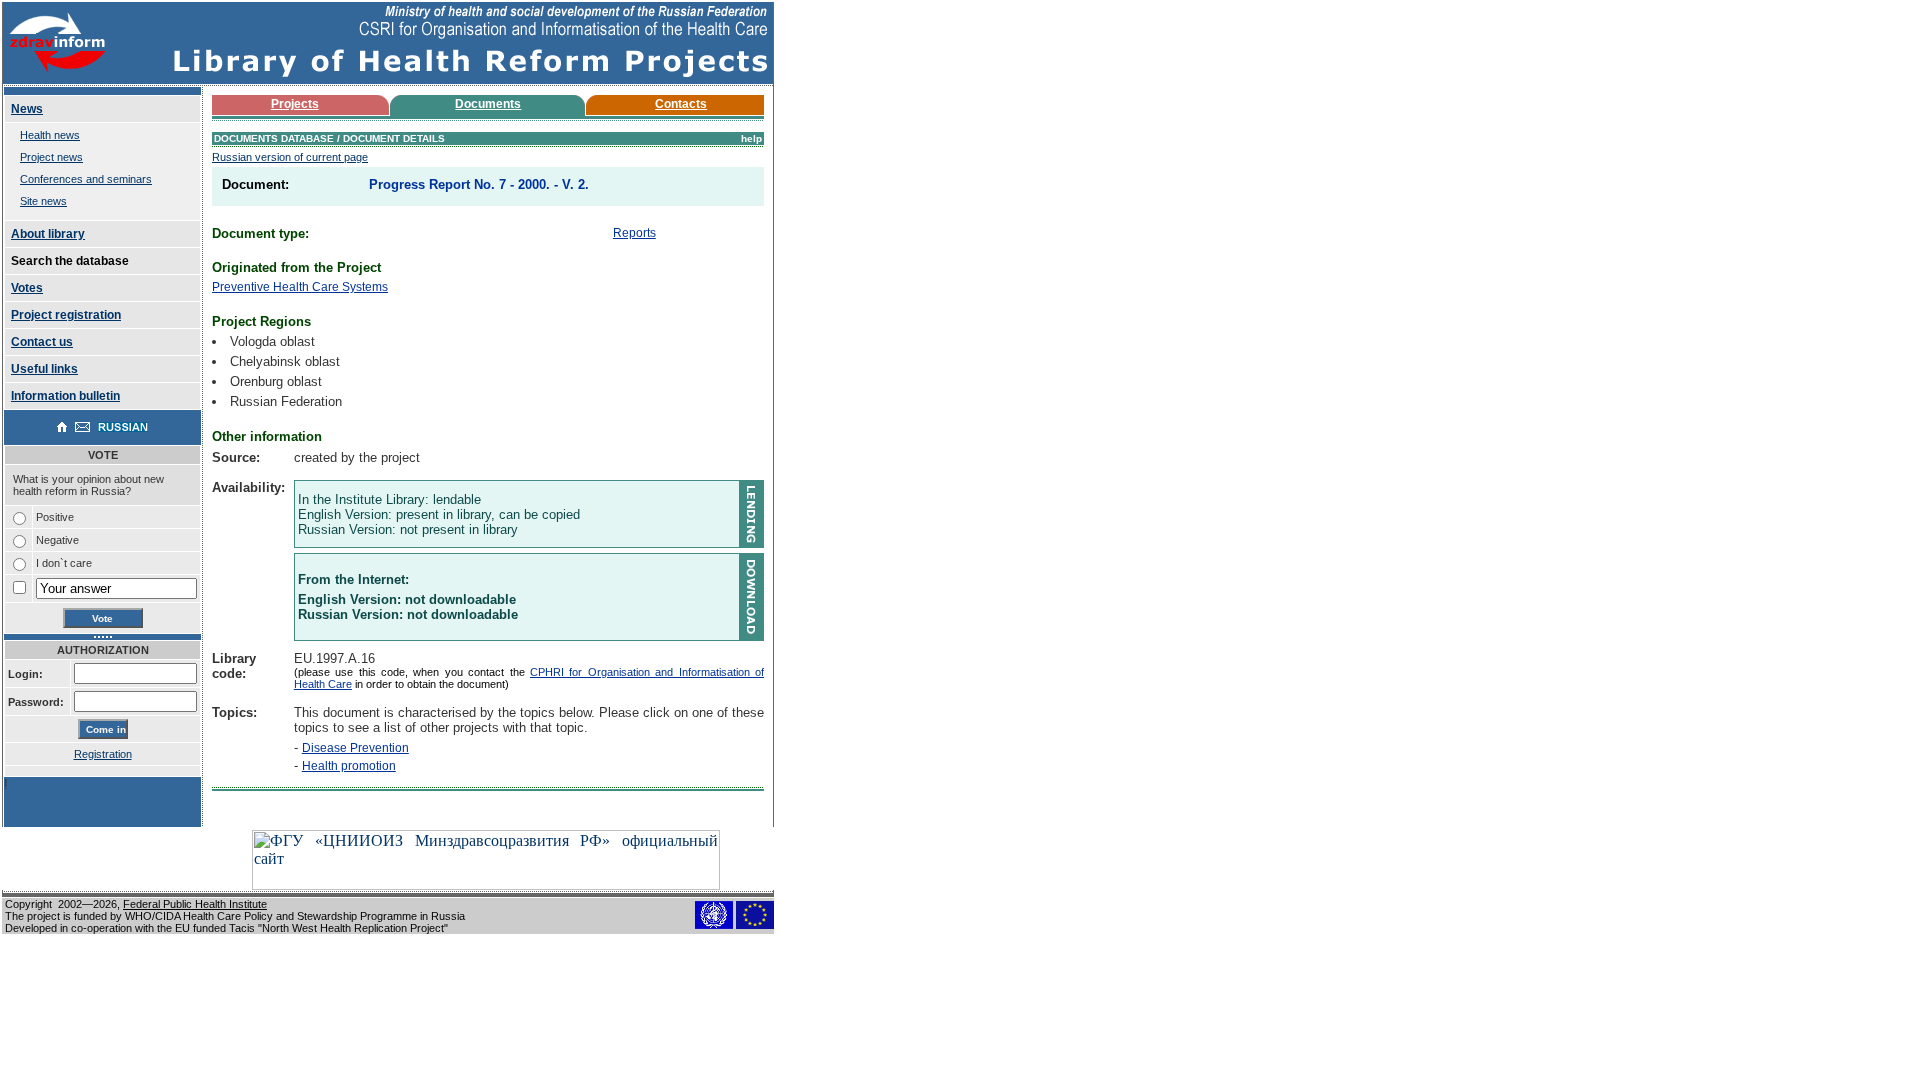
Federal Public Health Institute (195, 904)
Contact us (42, 342)
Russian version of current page (290, 157)
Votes (27, 288)
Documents (488, 104)
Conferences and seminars (86, 179)
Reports (634, 233)
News (27, 109)
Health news (50, 135)
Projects (295, 104)
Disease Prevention (355, 748)
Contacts (681, 104)
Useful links (44, 369)
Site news (43, 201)
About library (48, 234)
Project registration (66, 315)
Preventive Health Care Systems (300, 287)
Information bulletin (65, 396)
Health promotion (349, 766)
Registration (103, 754)
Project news (51, 157)
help (751, 138)
